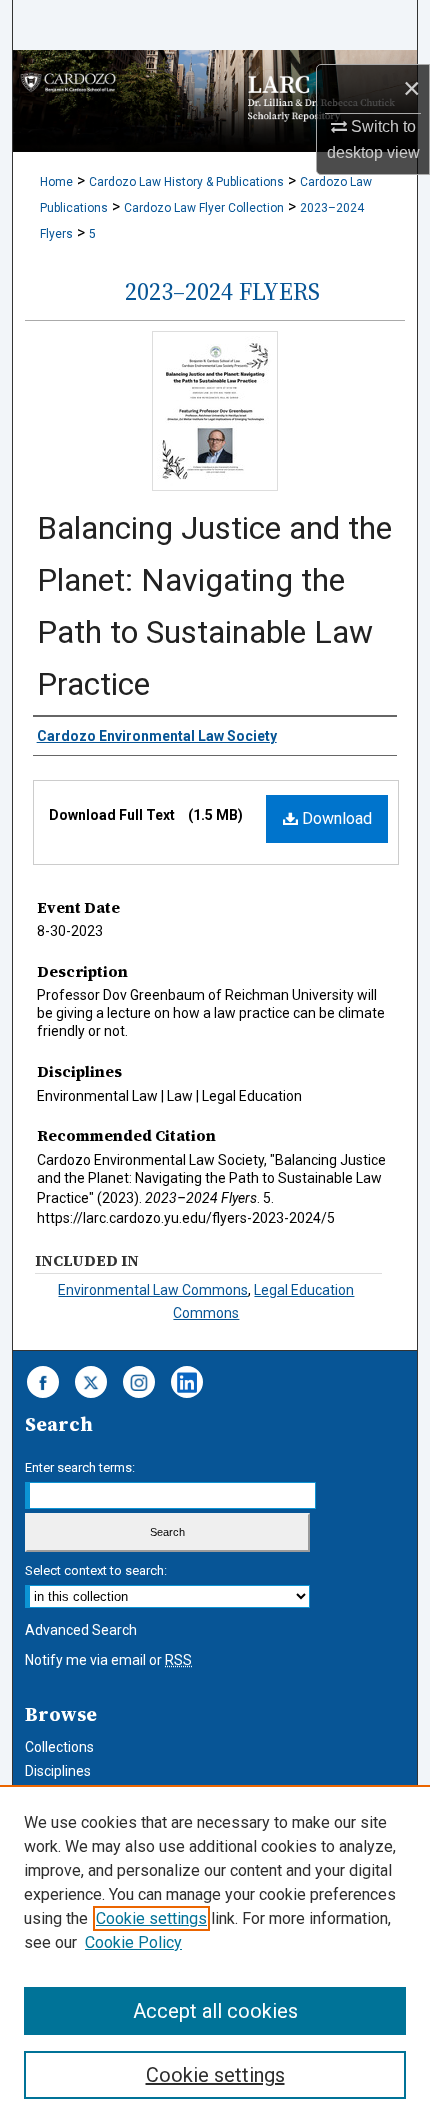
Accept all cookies (215, 2011)
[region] (215, 1954)
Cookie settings (151, 1918)
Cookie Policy (133, 1942)
